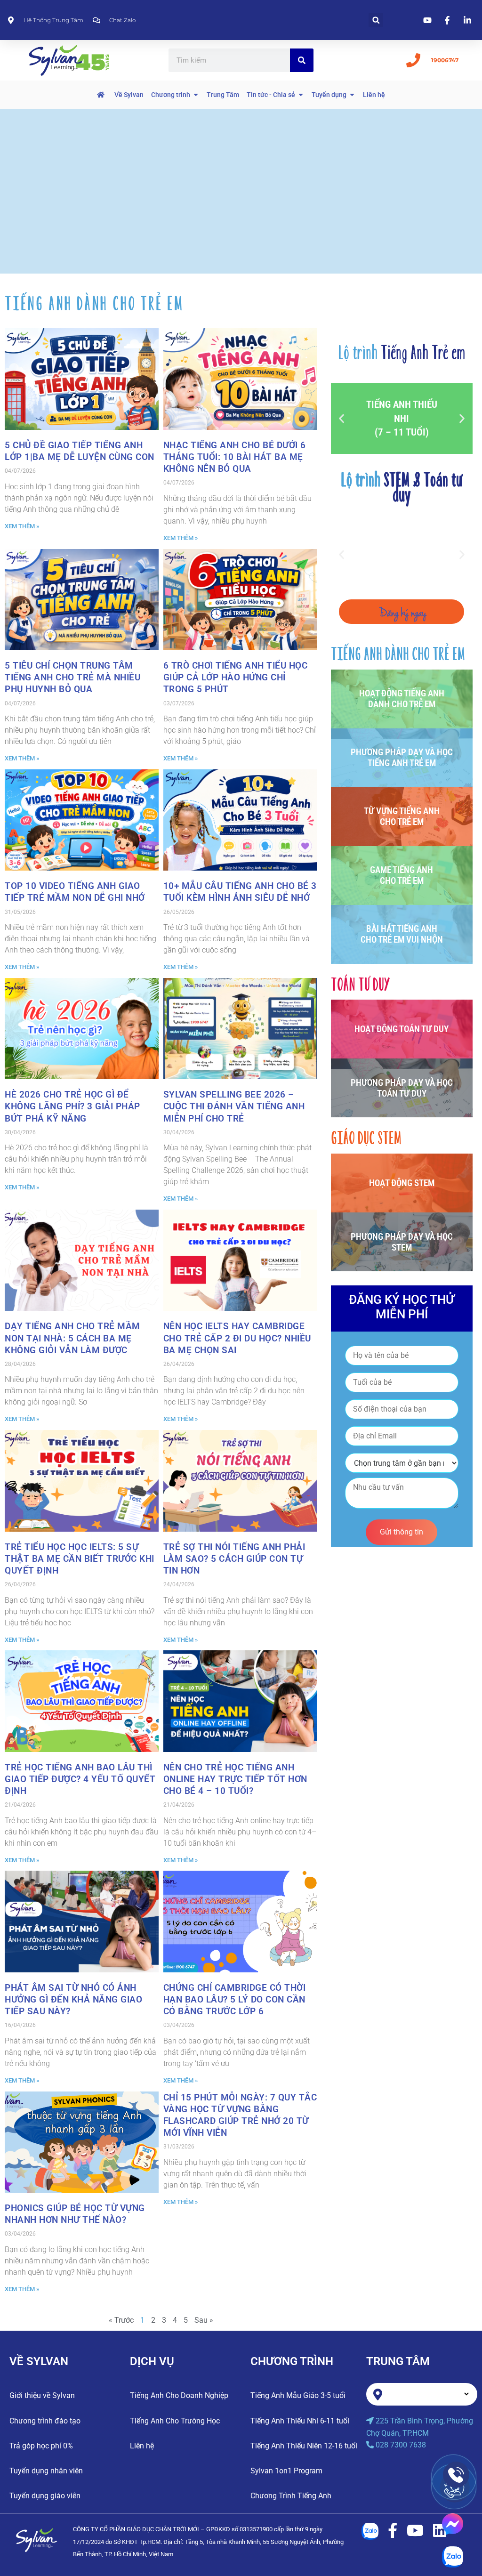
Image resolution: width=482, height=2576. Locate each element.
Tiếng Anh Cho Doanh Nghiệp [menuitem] (179, 2395)
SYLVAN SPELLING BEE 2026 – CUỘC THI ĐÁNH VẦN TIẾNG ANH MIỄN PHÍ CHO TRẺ (234, 1106)
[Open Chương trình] (196, 95)
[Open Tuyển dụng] (352, 95)
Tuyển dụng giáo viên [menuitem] (45, 2496)
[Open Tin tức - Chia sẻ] (301, 95)
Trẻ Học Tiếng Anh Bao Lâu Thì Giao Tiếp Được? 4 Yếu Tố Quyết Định (80, 1779)
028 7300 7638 (401, 2445)
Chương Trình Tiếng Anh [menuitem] (291, 2496)
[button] (376, 20)
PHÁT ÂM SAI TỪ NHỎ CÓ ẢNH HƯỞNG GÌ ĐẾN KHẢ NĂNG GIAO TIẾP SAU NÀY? (73, 1999)
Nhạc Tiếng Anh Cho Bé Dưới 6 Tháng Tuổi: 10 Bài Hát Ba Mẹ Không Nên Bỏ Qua (235, 457)
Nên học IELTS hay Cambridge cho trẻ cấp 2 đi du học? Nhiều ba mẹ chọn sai (237, 1338)
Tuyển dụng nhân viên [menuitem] (46, 2471)
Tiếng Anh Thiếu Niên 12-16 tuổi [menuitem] (304, 2446)
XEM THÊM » (22, 526)
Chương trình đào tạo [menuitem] (45, 2421)
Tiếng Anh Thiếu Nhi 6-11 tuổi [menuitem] (300, 2421)
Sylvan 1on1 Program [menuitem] (286, 2471)
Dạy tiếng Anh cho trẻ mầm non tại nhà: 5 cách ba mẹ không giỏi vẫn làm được (72, 1338)
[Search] (302, 60)
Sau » (204, 2320)
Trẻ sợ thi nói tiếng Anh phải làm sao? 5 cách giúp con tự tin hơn (234, 1559)
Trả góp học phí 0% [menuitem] (41, 2446)
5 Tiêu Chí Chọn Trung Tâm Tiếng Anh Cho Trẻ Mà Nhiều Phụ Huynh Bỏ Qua (72, 677)
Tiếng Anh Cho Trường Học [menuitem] (175, 2421)
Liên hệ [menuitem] (142, 2446)
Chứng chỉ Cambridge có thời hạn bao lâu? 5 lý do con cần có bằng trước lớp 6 (235, 1999)
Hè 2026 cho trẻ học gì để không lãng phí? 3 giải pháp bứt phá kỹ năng (72, 1106)
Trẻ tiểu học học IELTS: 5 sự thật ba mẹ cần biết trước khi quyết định (80, 1559)
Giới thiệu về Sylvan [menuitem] (42, 2395)
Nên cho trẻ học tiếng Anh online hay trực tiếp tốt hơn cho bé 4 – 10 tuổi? (235, 1779)
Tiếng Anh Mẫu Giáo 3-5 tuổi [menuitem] (298, 2395)
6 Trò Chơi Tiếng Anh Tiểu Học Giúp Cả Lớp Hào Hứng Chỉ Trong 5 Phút (236, 677)
